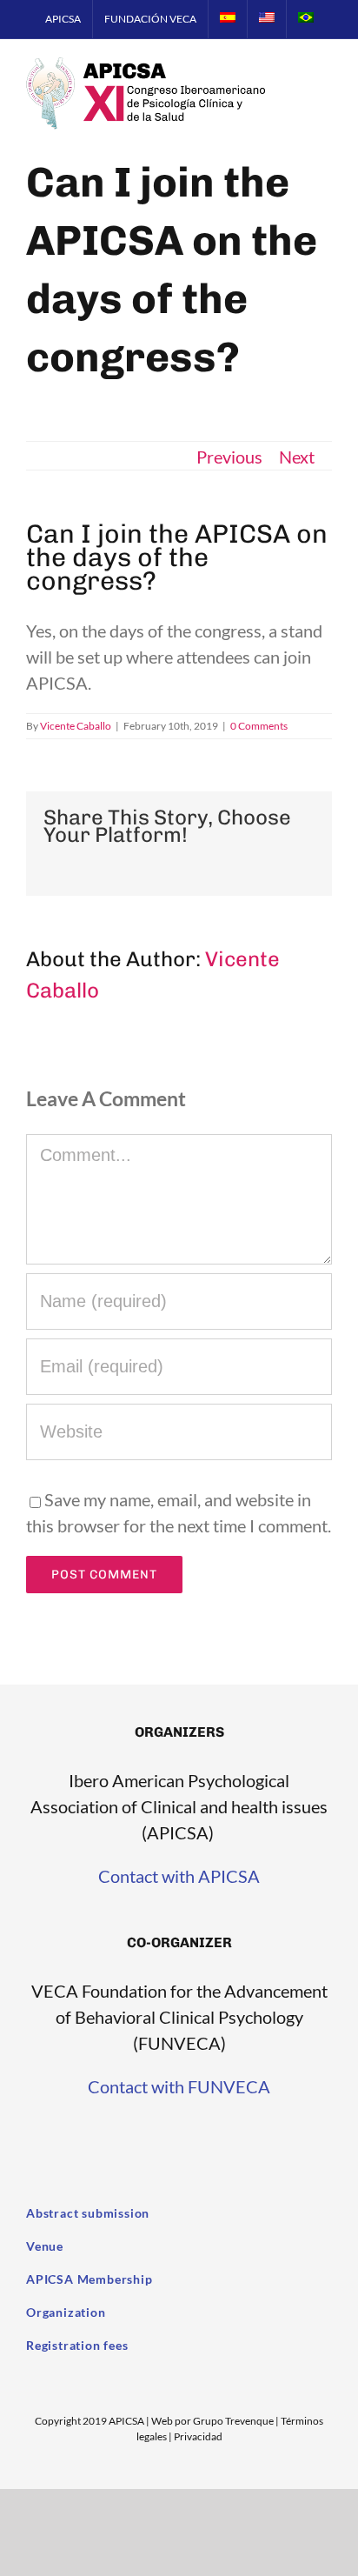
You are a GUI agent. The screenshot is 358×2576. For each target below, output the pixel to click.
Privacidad (198, 2436)
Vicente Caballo (76, 726)
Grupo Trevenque (233, 2421)
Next (297, 457)
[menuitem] (63, 19)
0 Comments (259, 726)
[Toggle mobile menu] (325, 88)
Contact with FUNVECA (179, 2086)
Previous (229, 457)
